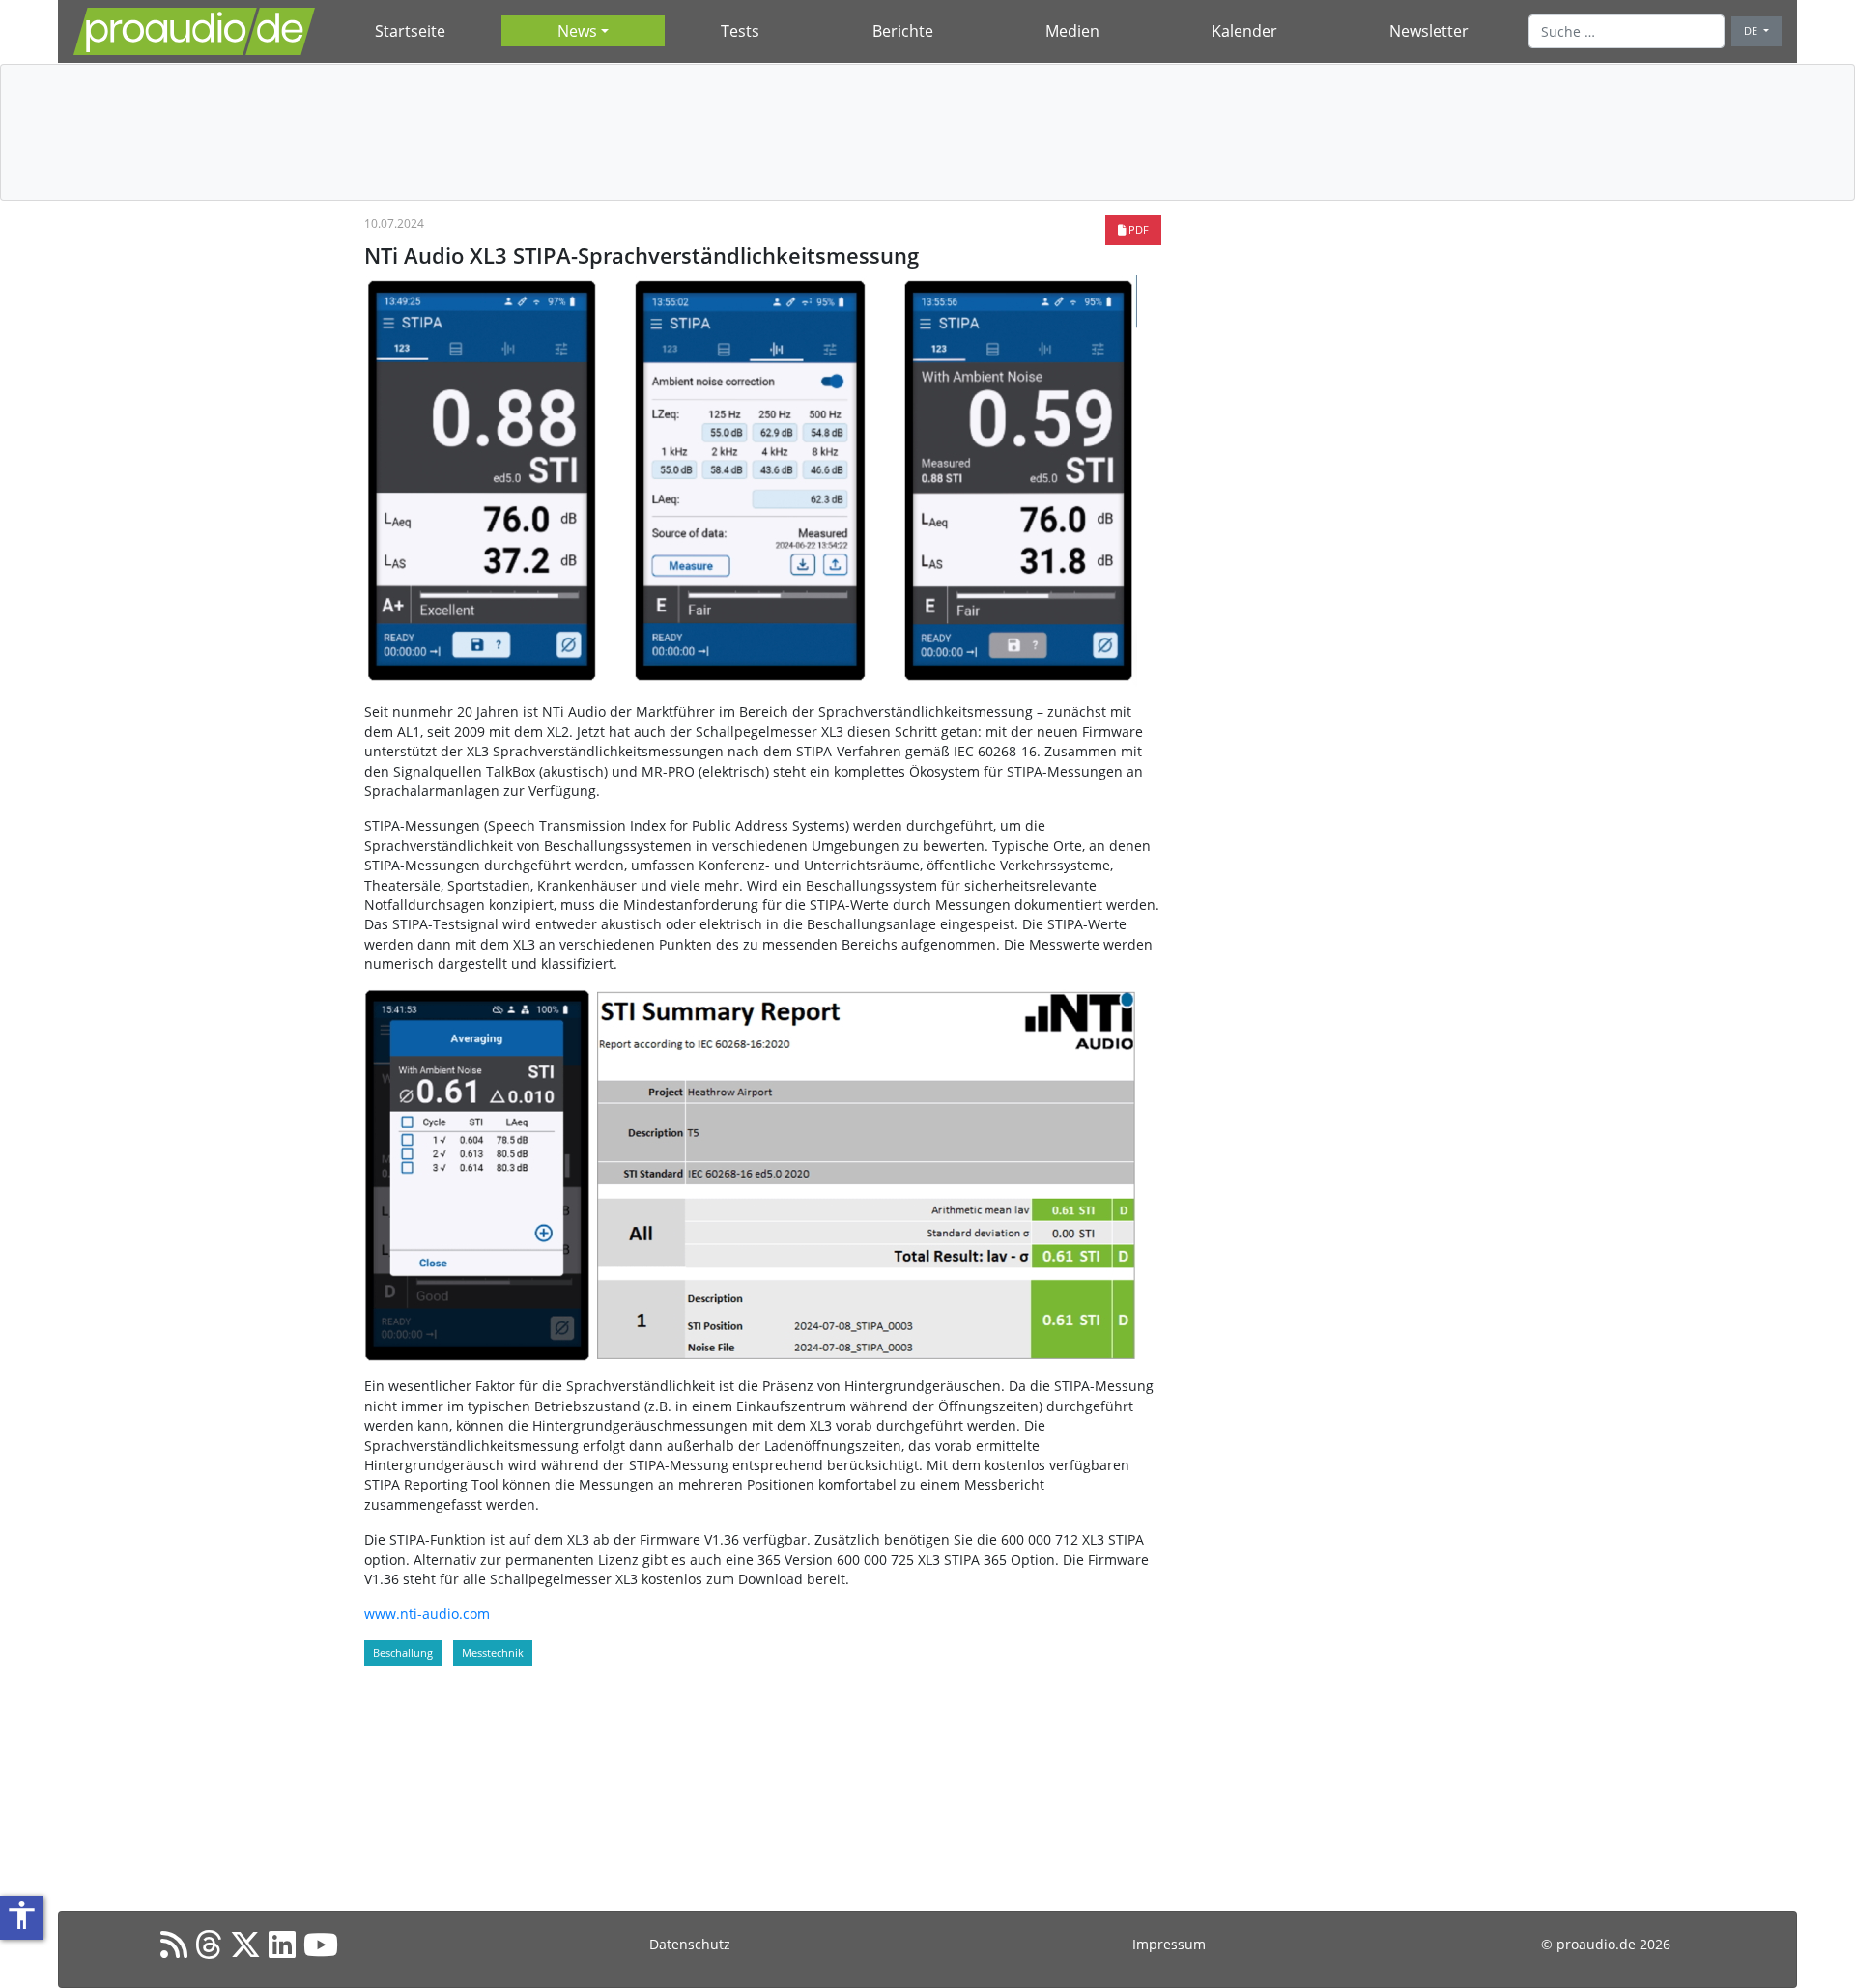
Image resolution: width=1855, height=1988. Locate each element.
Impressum (1169, 1944)
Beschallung (403, 1652)
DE (1752, 30)
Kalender (1244, 31)
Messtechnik (493, 1652)
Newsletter (1429, 31)
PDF (1137, 229)
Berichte (903, 31)
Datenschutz (690, 1944)
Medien (1072, 31)
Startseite (410, 31)
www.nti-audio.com (427, 1614)
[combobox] (1627, 31)
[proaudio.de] (194, 31)
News (577, 31)
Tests (740, 31)
